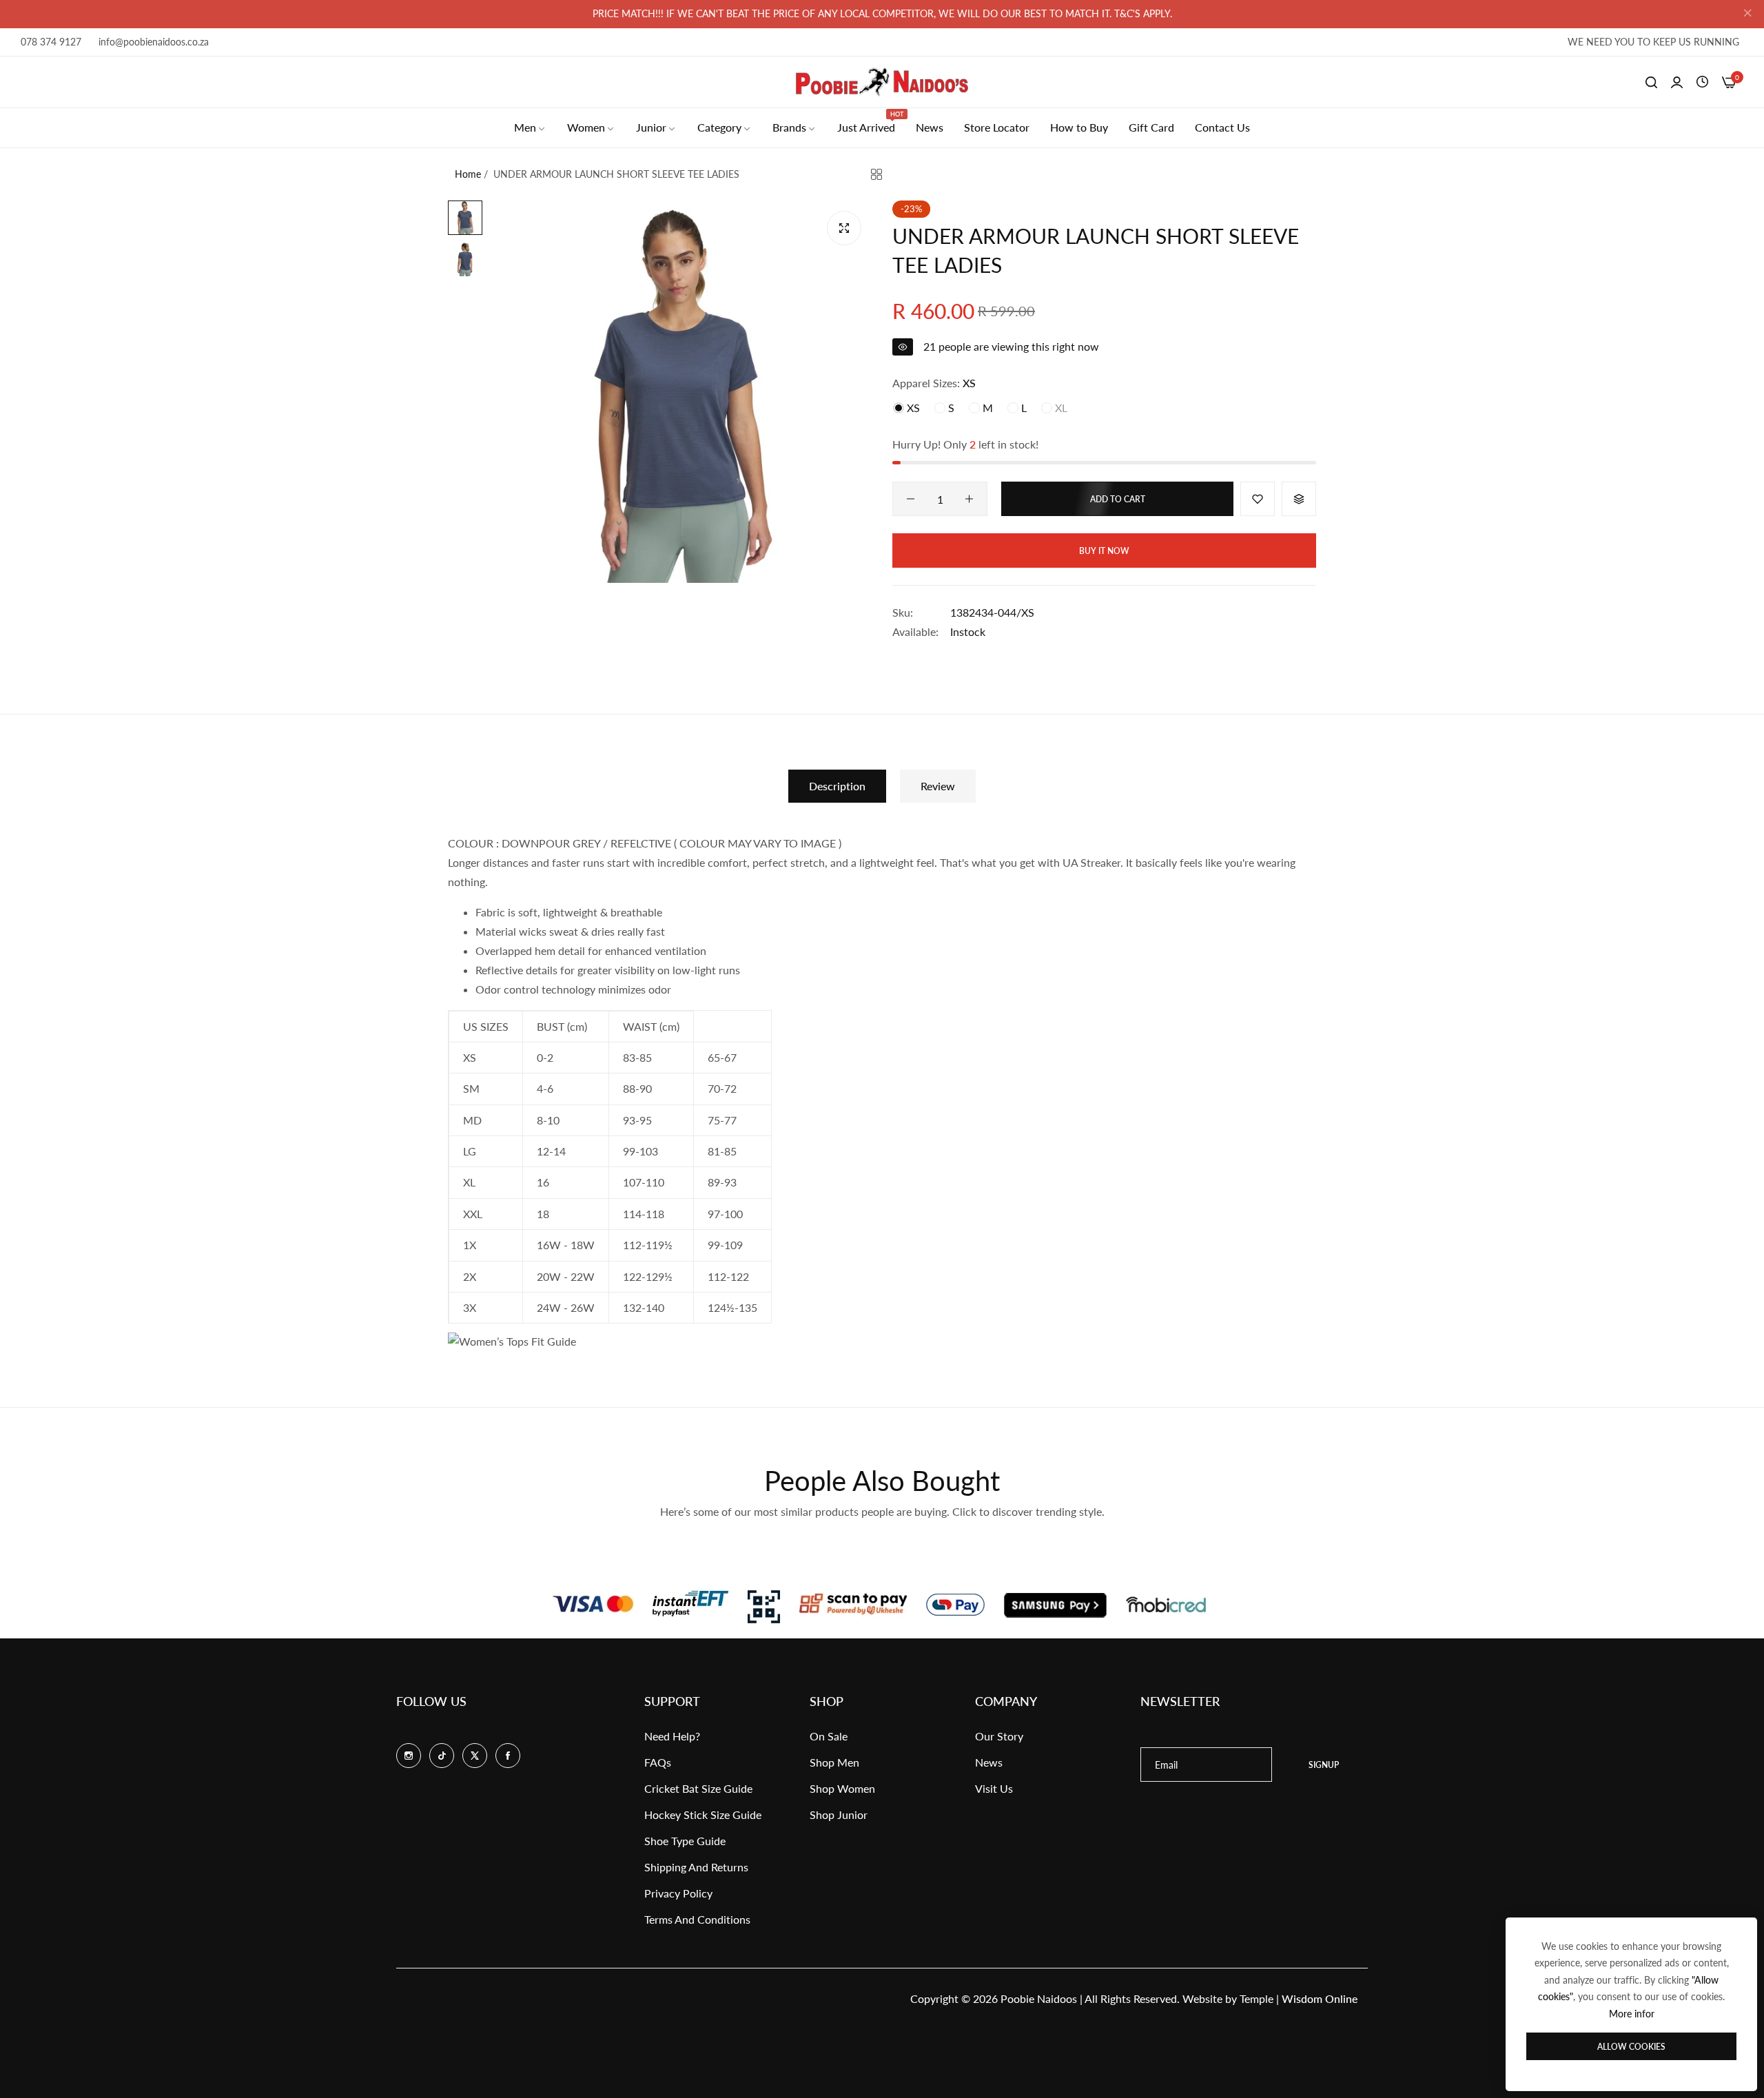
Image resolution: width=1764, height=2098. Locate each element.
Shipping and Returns (696, 1867)
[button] (1258, 499)
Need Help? (672, 1736)
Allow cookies (1631, 2047)
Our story (999, 1736)
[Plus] (969, 499)
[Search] (1651, 82)
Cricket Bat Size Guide (698, 1788)
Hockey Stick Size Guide (703, 1814)
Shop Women (842, 1788)
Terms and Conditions (697, 1919)
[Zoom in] (844, 228)
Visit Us (994, 1788)
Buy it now (1104, 551)
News (989, 1762)
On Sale (829, 1736)
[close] (1747, 14)
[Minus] (911, 499)
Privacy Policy (678, 1893)
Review (938, 786)
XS (912, 408)
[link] (530, 127)
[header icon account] (1677, 82)
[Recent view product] (1702, 82)
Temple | (1299, 1998)
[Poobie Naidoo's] (882, 82)
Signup (1324, 1765)
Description (837, 786)
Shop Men (834, 1762)
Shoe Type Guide (685, 1841)
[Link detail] (409, 1756)
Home (468, 174)
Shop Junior (839, 1814)
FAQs (658, 1762)
